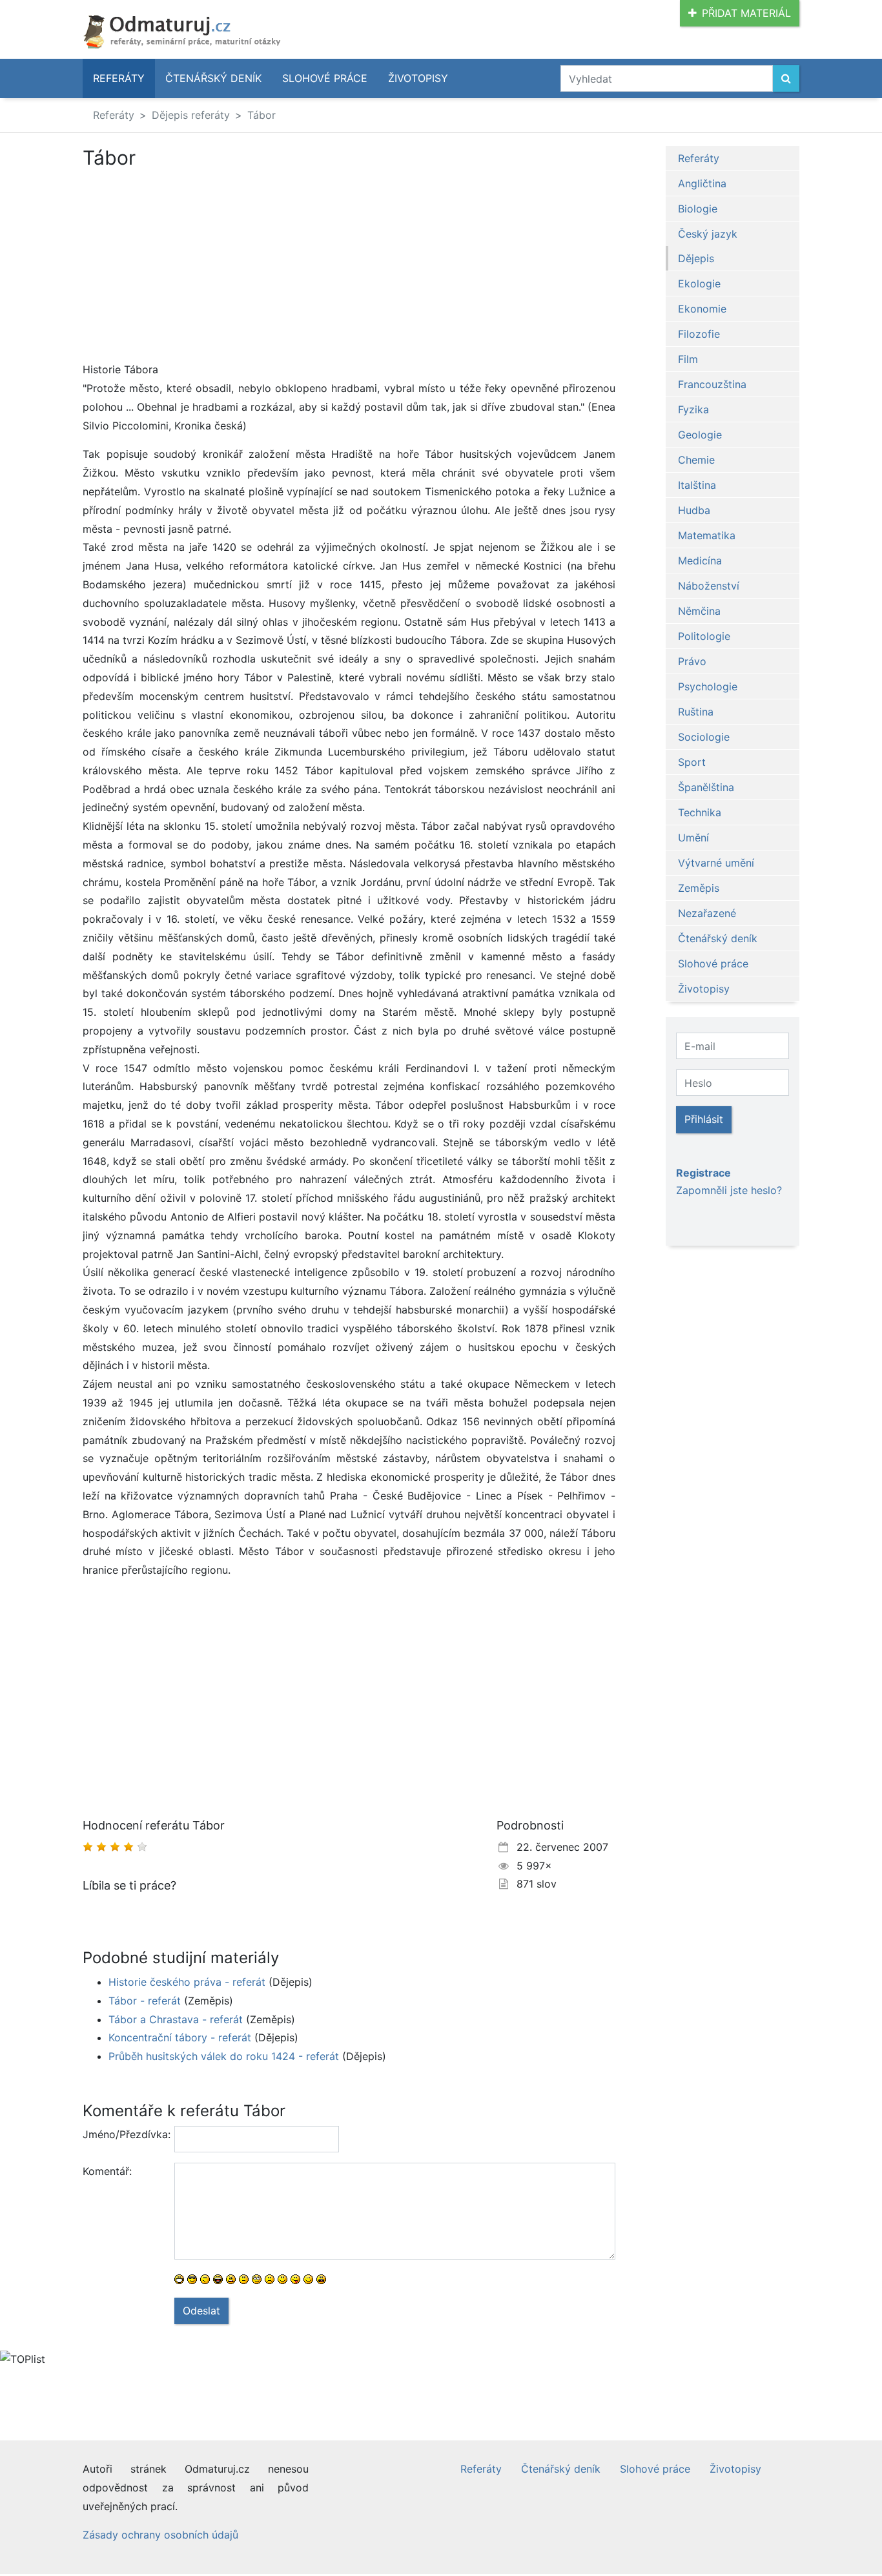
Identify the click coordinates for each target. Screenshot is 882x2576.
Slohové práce (325, 78)
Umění (693, 838)
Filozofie (699, 334)
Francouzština (712, 384)
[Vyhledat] (786, 78)
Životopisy (418, 78)
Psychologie (708, 686)
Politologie (704, 636)
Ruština (696, 712)
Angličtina (702, 183)
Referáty (119, 78)
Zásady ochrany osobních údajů (160, 2535)
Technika (700, 812)
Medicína (700, 561)
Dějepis (696, 258)
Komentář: (107, 2171)
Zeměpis (699, 888)
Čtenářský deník (213, 78)
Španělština (706, 787)
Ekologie (699, 283)
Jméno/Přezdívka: (124, 2134)
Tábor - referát (145, 2001)
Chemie (696, 460)
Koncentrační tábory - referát (180, 2037)
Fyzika (693, 409)
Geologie (700, 435)
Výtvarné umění (716, 863)
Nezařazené (707, 913)
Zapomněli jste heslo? (729, 1190)
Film (688, 359)
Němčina (699, 611)
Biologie (698, 209)
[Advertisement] (191, 265)
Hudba (694, 510)
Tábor (262, 115)
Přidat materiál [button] (746, 13)
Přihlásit (704, 1119)
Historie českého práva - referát (187, 1982)
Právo (692, 661)
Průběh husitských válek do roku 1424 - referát (224, 2056)
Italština (697, 485)
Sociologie (704, 737)
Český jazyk (708, 234)
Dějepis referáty (191, 115)
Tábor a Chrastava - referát (176, 2019)
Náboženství (709, 586)
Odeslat (201, 2311)
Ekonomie (702, 309)
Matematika (707, 535)
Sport (692, 762)
